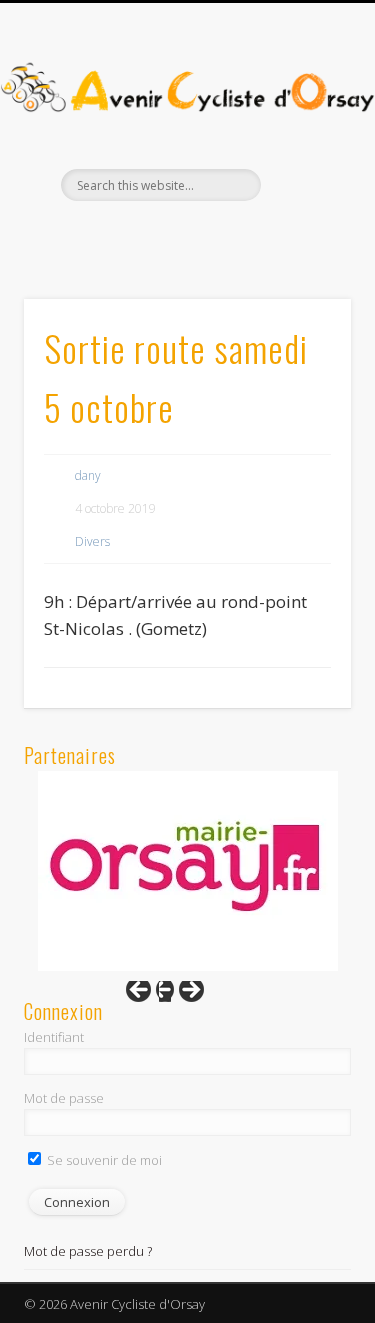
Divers (92, 541)
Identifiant (54, 1037)
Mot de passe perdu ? (88, 1251)
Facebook (164, 235)
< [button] (148, 995)
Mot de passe (64, 1098)
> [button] (182, 995)
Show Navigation (303, 179)
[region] (188, 871)
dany (88, 475)
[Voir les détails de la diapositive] (188, 871)
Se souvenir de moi (103, 1160)
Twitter (205, 235)
